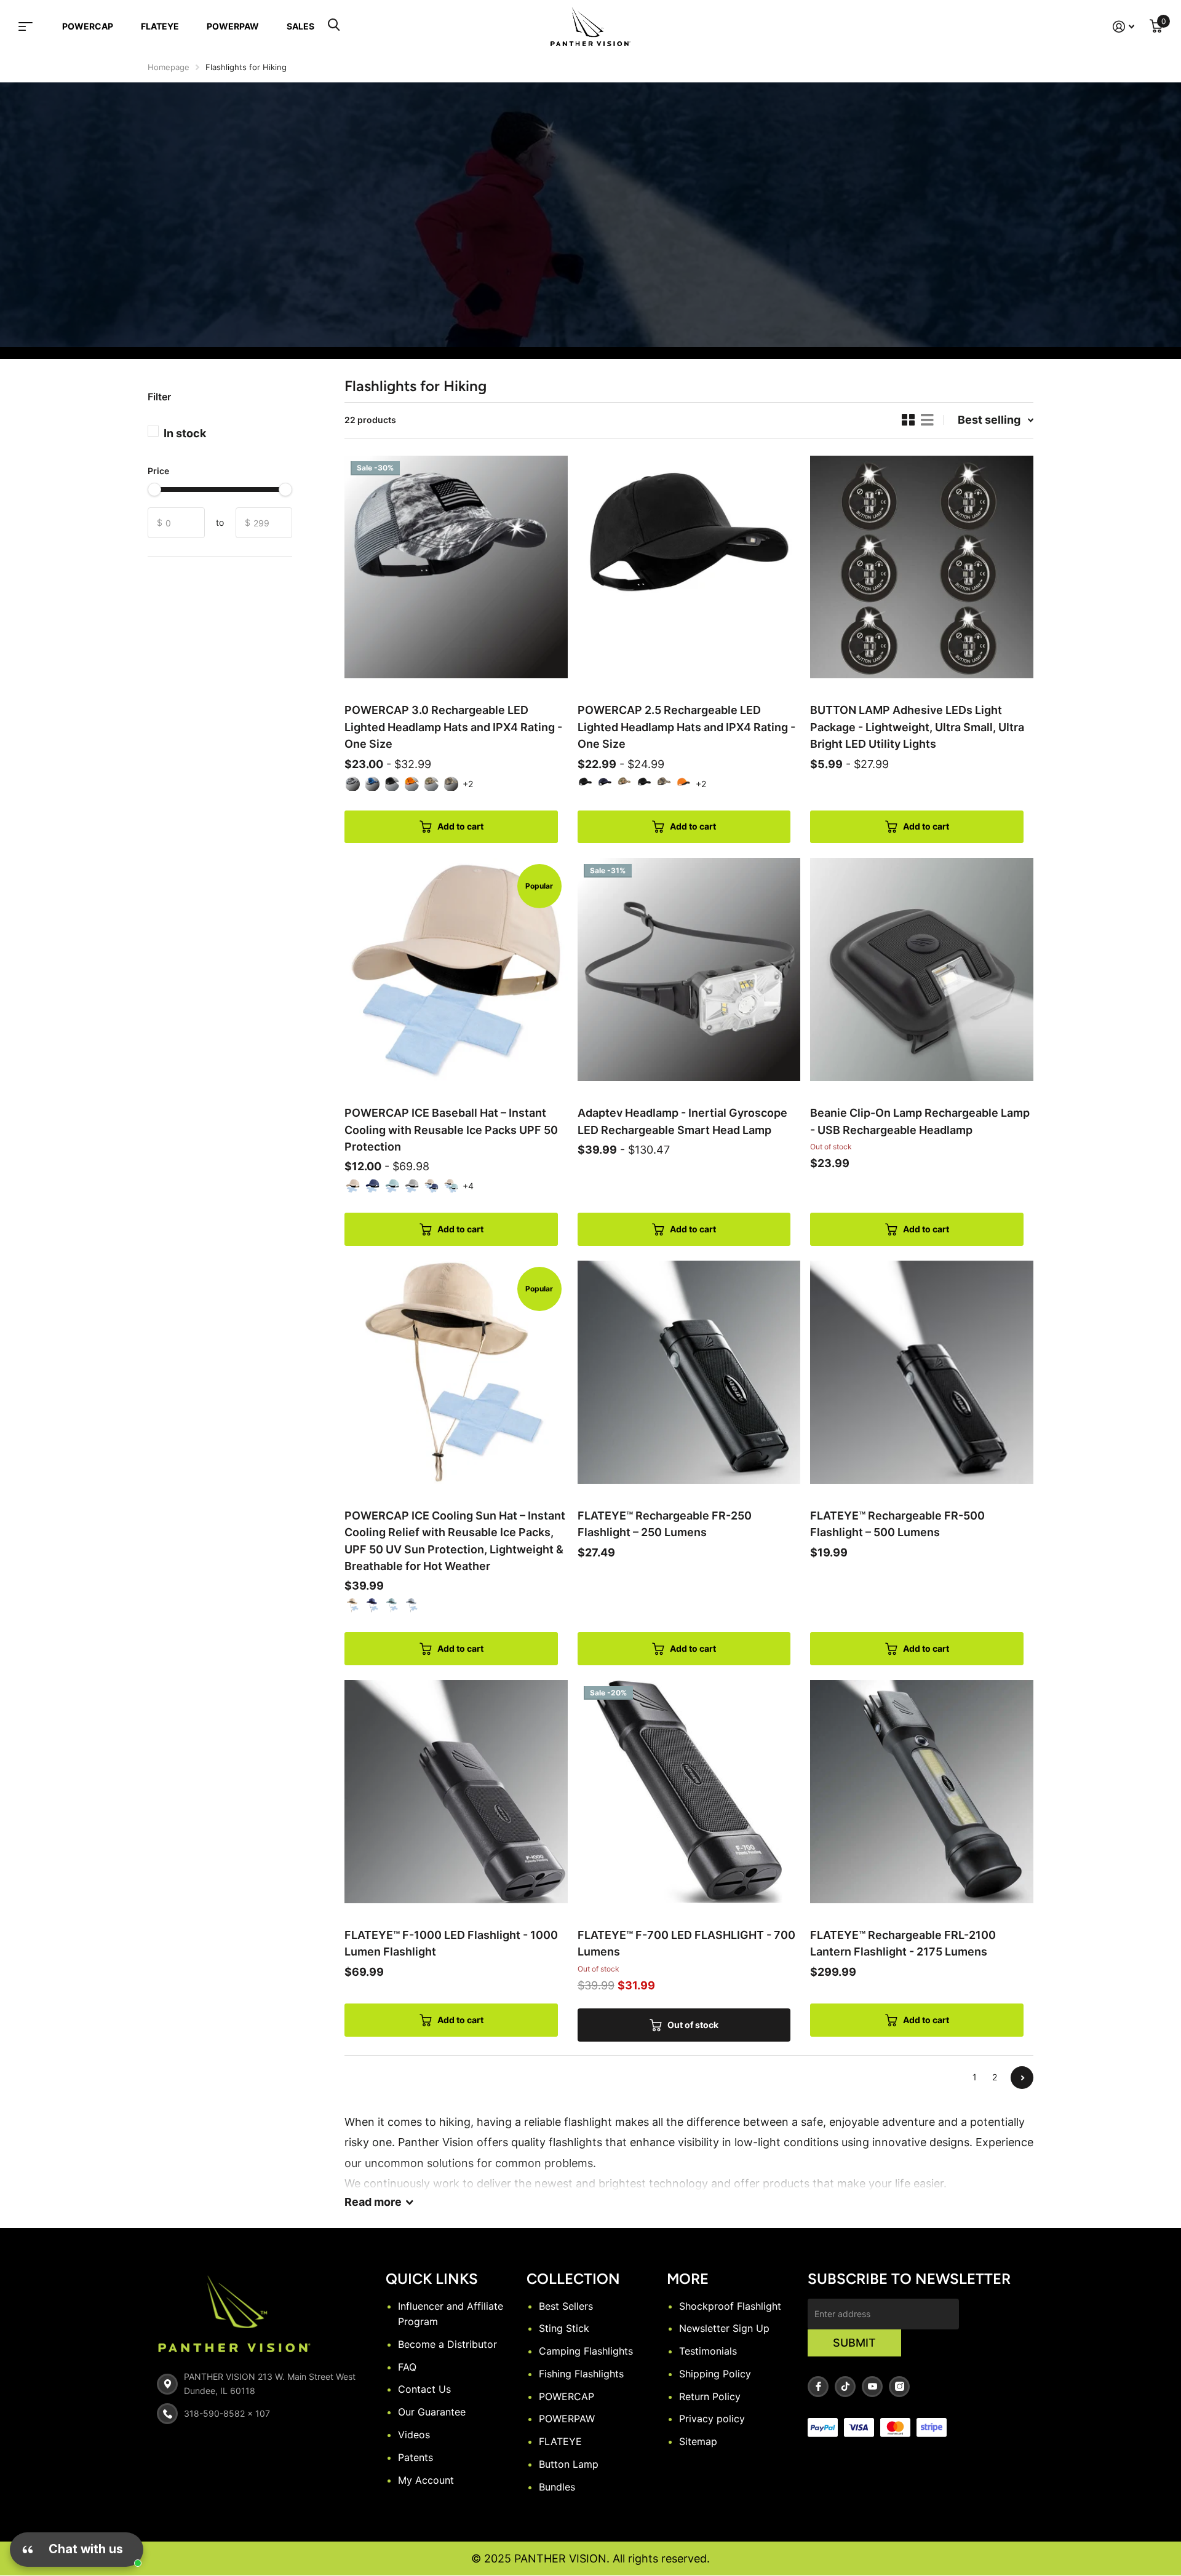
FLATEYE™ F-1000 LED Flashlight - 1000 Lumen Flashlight (451, 1943)
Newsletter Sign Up (724, 2328)
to (220, 522)
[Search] (334, 26)
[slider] (154, 489)
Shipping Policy (715, 2374)
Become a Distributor (447, 2344)
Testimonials (708, 2351)
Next (1022, 2078)
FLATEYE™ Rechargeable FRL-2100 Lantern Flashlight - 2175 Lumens (903, 1943)
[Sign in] (1124, 27)
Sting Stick (564, 2328)
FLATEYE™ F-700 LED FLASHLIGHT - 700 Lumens (686, 1943)
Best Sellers (566, 2306)
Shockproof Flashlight (730, 2306)
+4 (468, 1186)
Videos (414, 2435)
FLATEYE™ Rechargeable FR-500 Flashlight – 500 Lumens (897, 1524)
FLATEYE (160, 26)
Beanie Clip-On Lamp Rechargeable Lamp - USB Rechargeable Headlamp (920, 1121)
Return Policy (710, 2396)
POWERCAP (88, 26)
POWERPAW (233, 26)
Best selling (989, 420)
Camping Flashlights (586, 2351)
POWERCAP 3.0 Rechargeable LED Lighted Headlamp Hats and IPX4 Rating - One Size (453, 727)
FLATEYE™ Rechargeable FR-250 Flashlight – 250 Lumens (665, 1524)
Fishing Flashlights (581, 2374)
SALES (300, 26)
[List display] (927, 420)
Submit (854, 2343)
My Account (426, 2480)
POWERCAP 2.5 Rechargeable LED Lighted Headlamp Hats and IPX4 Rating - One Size (686, 727)
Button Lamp (569, 2464)
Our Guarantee (432, 2412)
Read (373, 2202)
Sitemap (698, 2441)
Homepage (169, 67)
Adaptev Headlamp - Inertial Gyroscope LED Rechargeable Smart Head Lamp (682, 1121)
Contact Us (424, 2389)
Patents (416, 2457)
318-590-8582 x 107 (227, 2413)
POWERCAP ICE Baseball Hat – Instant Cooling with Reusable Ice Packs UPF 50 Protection (451, 1130)
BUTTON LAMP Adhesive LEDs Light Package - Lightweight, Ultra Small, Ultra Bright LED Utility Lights (917, 727)
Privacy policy (712, 2419)
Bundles (557, 2487)
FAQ (407, 2367)
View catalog (33, 26)
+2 (468, 784)
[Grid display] (908, 420)
